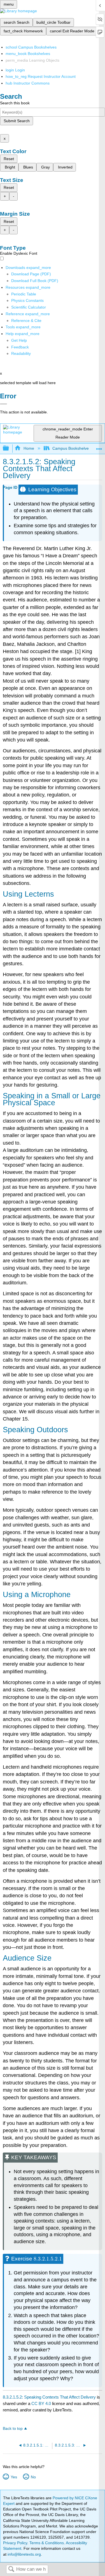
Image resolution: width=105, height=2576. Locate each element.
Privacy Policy (15, 2543)
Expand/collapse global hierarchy (10, 448)
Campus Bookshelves (72, 448)
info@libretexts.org (24, 2554)
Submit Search (17, 121)
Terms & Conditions (47, 2543)
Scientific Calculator (29, 307)
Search (11, 2569)
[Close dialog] (4, 404)
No (33, 2477)
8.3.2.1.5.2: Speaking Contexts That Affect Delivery (49, 2397)
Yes (14, 2477)
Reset (9, 159)
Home (29, 448)
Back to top (13, 2429)
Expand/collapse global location (99, 447)
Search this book (15, 103)
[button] (20, 347)
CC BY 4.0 (41, 2403)
